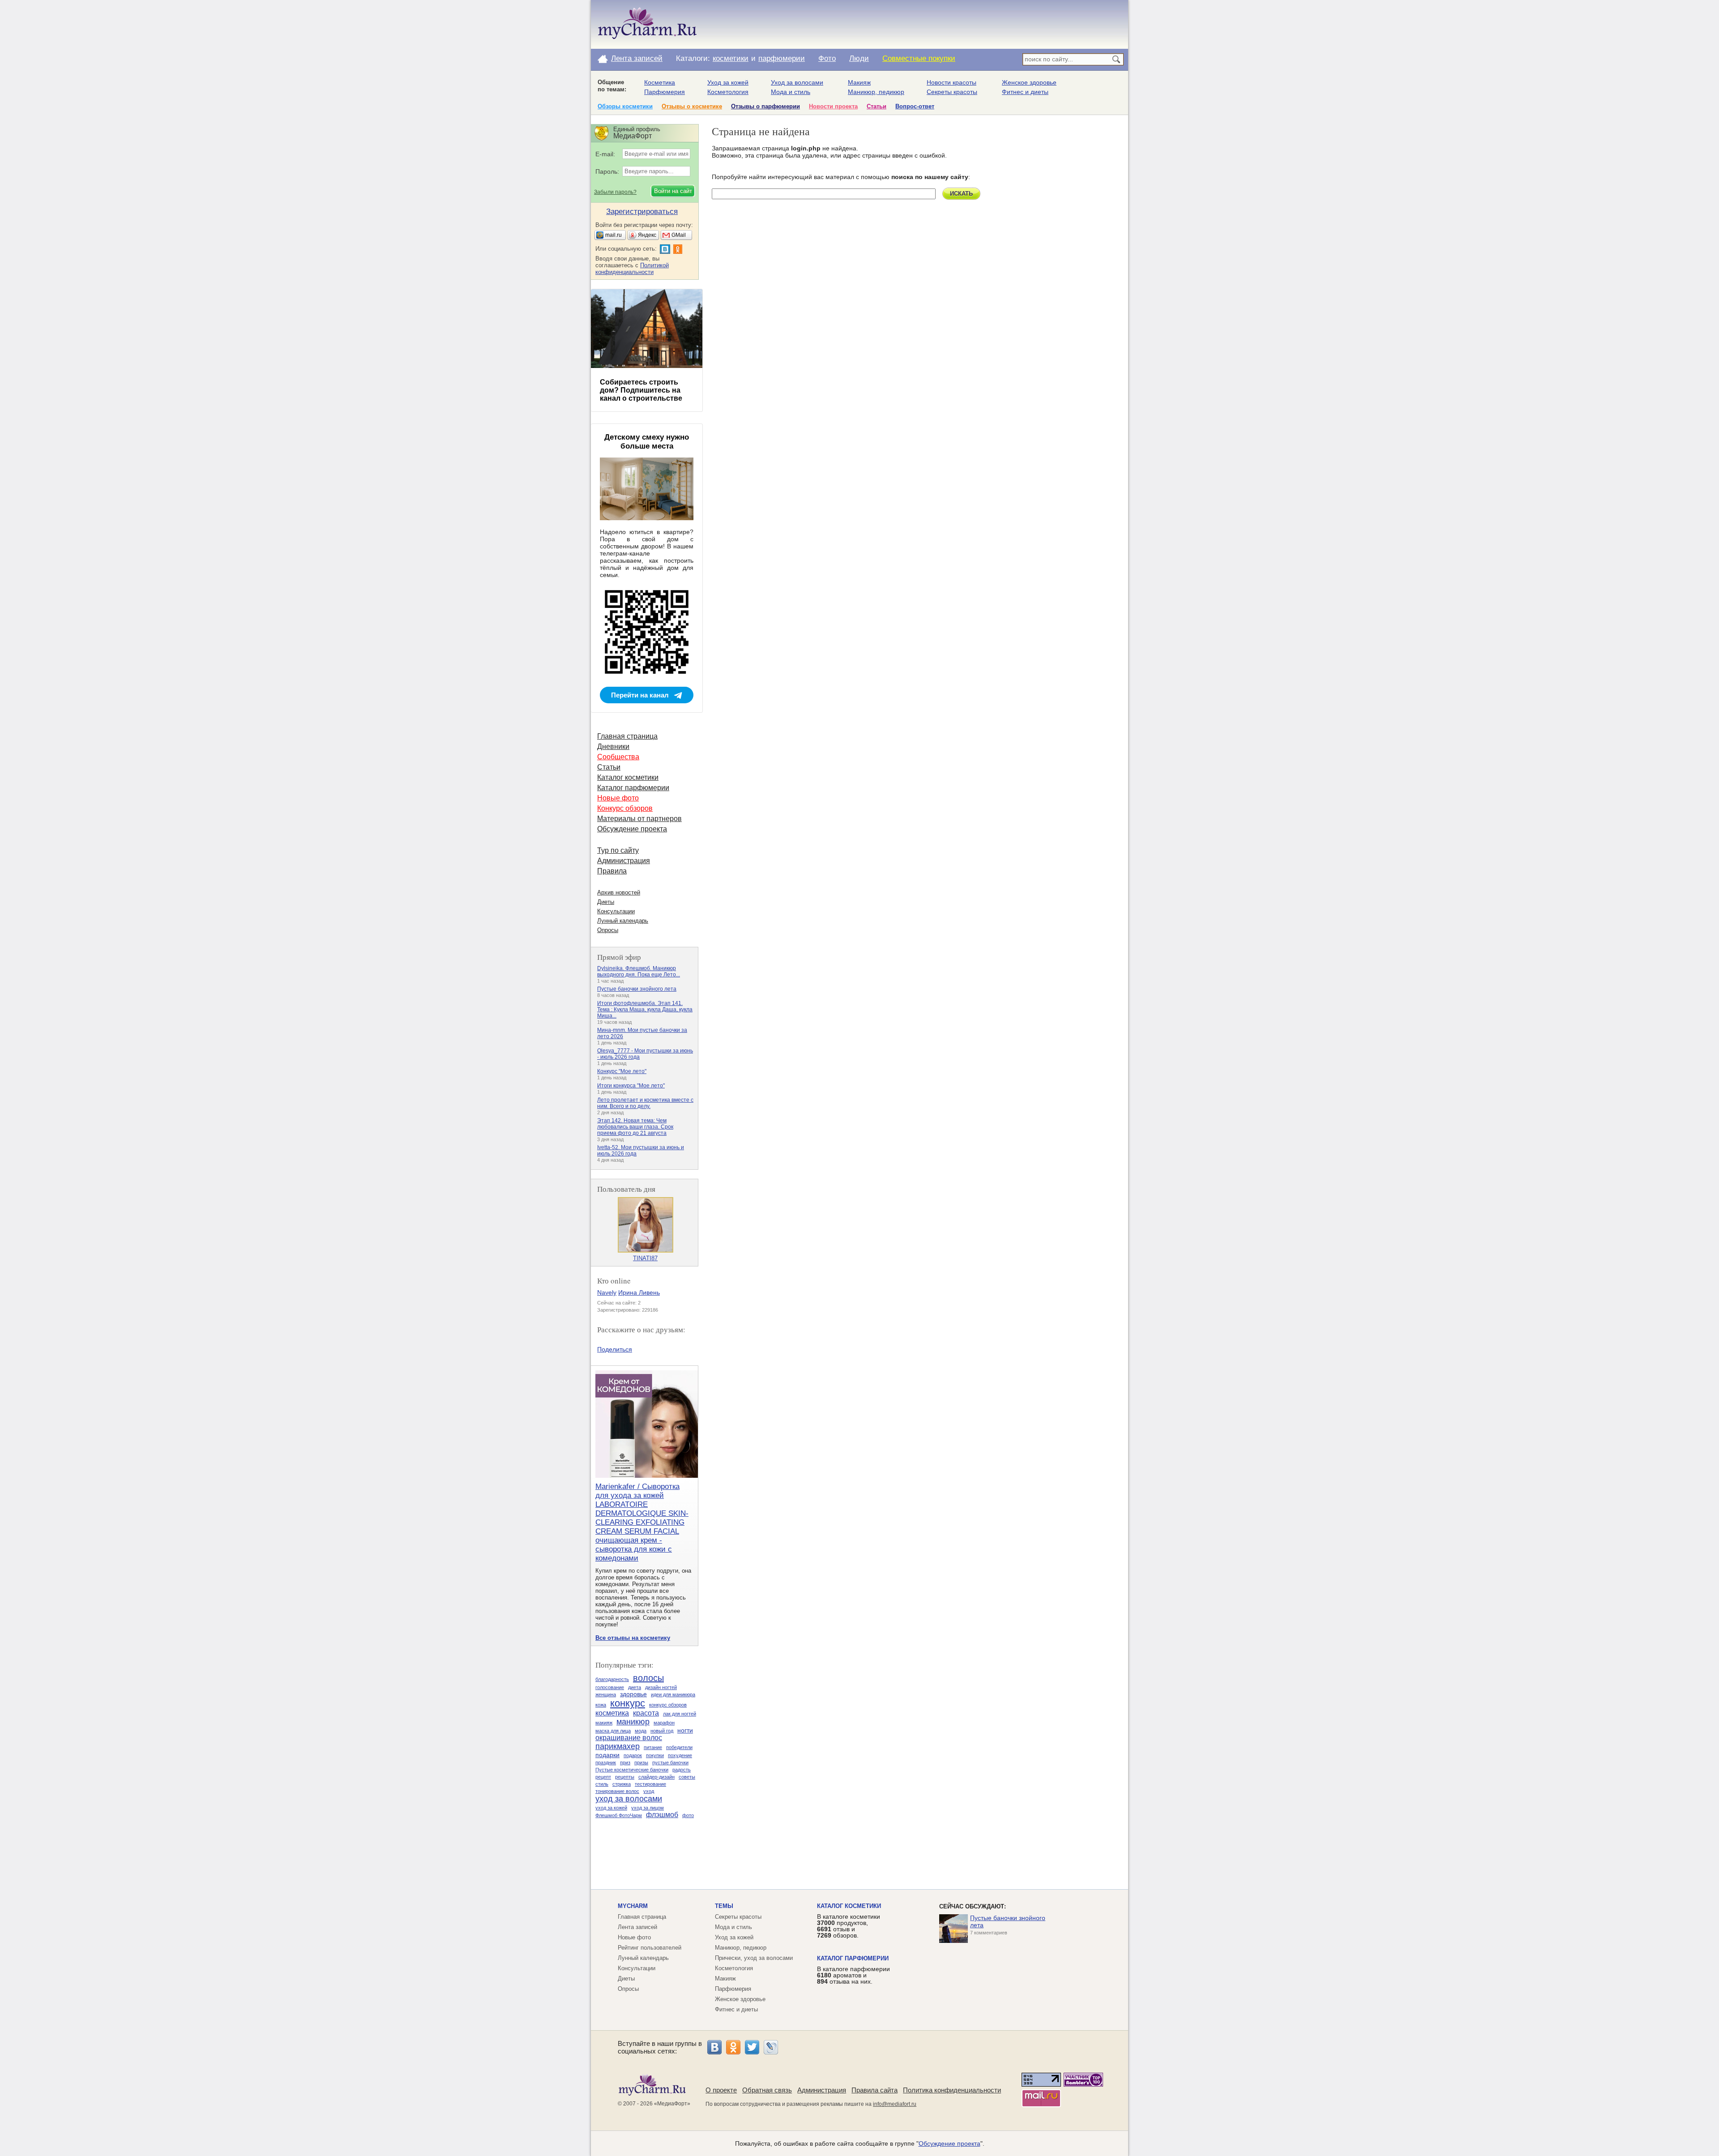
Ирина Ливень (639, 1292)
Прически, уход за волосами (754, 1958)
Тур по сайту (618, 850)
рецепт (603, 1777)
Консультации (616, 911)
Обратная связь (767, 2090)
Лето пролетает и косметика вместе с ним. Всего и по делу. (645, 1103)
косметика (612, 1713)
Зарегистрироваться (642, 212)
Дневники (613, 746)
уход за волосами (629, 1799)
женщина (606, 1694)
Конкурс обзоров (625, 808)
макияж (604, 1723)
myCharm (633, 1906)
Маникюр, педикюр (876, 92)
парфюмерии (782, 58)
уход (649, 1791)
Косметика (660, 82)
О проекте (721, 2090)
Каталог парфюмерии (633, 788)
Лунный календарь (623, 921)
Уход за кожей (728, 82)
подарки (607, 1755)
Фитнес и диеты (1025, 92)
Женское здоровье (1029, 82)
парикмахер (618, 1746)
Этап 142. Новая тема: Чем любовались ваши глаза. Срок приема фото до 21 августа (635, 1127)
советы (687, 1777)
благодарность (612, 1679)
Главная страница (627, 736)
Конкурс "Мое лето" (622, 1071)
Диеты (606, 902)
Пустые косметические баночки (632, 1770)
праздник (606, 1762)
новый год (662, 1731)
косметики (731, 58)
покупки (655, 1755)
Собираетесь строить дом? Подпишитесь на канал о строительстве (641, 390)
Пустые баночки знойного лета (637, 989)
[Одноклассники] (733, 2047)
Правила (612, 871)
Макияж (859, 82)
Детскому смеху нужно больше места (647, 442)
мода (641, 1731)
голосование (610, 1687)
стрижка (622, 1784)
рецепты (625, 1777)
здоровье (633, 1694)
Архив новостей (619, 892)
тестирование (650, 1784)
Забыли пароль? (615, 192)
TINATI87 (645, 1258)
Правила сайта (874, 2090)
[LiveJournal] (771, 2047)
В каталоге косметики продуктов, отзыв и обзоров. (849, 1926)
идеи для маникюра (673, 1694)
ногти (685, 1730)
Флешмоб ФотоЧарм (619, 1815)
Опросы (608, 930)
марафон (664, 1723)
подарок (633, 1755)
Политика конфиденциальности (952, 2090)
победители (679, 1747)
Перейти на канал (640, 695)
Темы (724, 1906)
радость (682, 1770)
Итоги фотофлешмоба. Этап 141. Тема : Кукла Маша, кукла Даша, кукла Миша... (645, 1010)
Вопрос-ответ (915, 106)
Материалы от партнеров (639, 819)
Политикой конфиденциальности (632, 269)
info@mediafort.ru (895, 2104)
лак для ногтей (680, 1714)
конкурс (628, 1703)
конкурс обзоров (668, 1705)
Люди (859, 58)
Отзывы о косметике (692, 106)
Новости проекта (833, 106)
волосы (648, 1678)
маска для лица (613, 1731)
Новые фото (618, 798)
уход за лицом (648, 1808)
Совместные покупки (919, 58)
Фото (827, 58)
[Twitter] (752, 2047)
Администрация (624, 861)
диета (635, 1687)
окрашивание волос (629, 1738)
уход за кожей (611, 1808)
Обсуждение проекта (632, 829)
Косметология (728, 92)
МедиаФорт (672, 2104)
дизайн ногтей (661, 1687)
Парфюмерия (665, 92)
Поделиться (615, 1349)
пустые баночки (670, 1762)
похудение (680, 1755)
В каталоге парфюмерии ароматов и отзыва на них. (853, 1975)
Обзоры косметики (625, 106)
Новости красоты (951, 82)
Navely (607, 1292)
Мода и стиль (791, 92)
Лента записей (637, 58)
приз (625, 1762)
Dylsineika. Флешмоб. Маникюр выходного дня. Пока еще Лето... (639, 971)
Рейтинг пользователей (650, 1948)
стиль (602, 1784)
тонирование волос (617, 1791)
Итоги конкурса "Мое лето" (631, 1086)
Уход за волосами (797, 82)
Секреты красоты (952, 92)
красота (646, 1713)
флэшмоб (662, 1815)
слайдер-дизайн (656, 1777)
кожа (601, 1705)
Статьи (877, 106)
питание (653, 1747)
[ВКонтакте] (714, 2047)
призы (641, 1762)
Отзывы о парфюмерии (765, 106)
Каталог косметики (628, 777)
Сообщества (618, 757)
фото (688, 1815)
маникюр (633, 1722)
